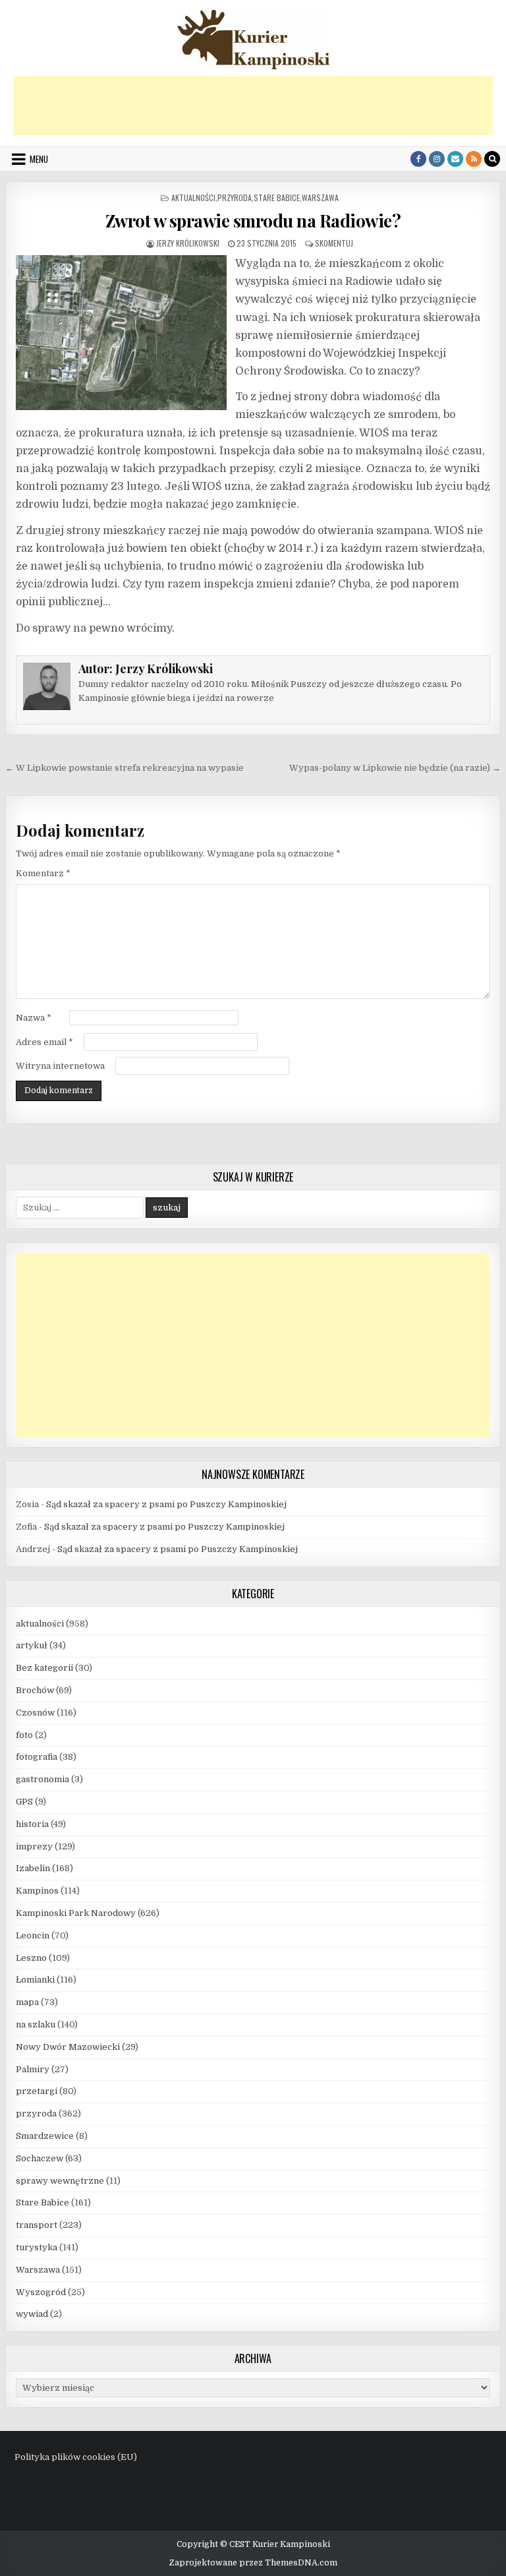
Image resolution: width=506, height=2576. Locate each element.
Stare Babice (277, 197)
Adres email (44, 1042)
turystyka (37, 2247)
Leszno (31, 1958)
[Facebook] (418, 159)
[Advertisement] (253, 105)
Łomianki (35, 1980)
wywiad (32, 2314)
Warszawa (320, 197)
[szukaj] (492, 159)
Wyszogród (41, 2292)
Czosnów (35, 1713)
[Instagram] (437, 159)
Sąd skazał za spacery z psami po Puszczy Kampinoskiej (166, 1504)
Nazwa (34, 1018)
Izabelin (33, 1868)
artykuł (32, 1645)
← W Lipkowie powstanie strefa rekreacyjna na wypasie (125, 768)
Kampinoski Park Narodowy (76, 1913)
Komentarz (43, 873)
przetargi (37, 2091)
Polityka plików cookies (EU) (76, 2457)
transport (37, 2225)
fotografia (37, 1757)
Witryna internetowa (60, 1066)
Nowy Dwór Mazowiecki (68, 2047)
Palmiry (33, 2069)
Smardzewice (45, 2136)
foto (24, 1735)
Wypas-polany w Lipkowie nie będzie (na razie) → (395, 768)
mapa (27, 2002)
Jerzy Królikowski (188, 243)
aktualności (193, 197)
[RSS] (474, 159)
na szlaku (36, 2024)
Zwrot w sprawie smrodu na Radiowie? (253, 221)
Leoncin (33, 1935)
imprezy (34, 1846)
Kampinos (37, 1891)
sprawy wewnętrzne (60, 2181)
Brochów (35, 1690)
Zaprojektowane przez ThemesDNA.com (253, 2563)
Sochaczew (40, 2158)
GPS (24, 1802)
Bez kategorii (44, 1668)
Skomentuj (334, 243)
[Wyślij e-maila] (455, 159)
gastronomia (42, 1779)
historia (32, 1824)
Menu (39, 159)
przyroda (235, 197)
